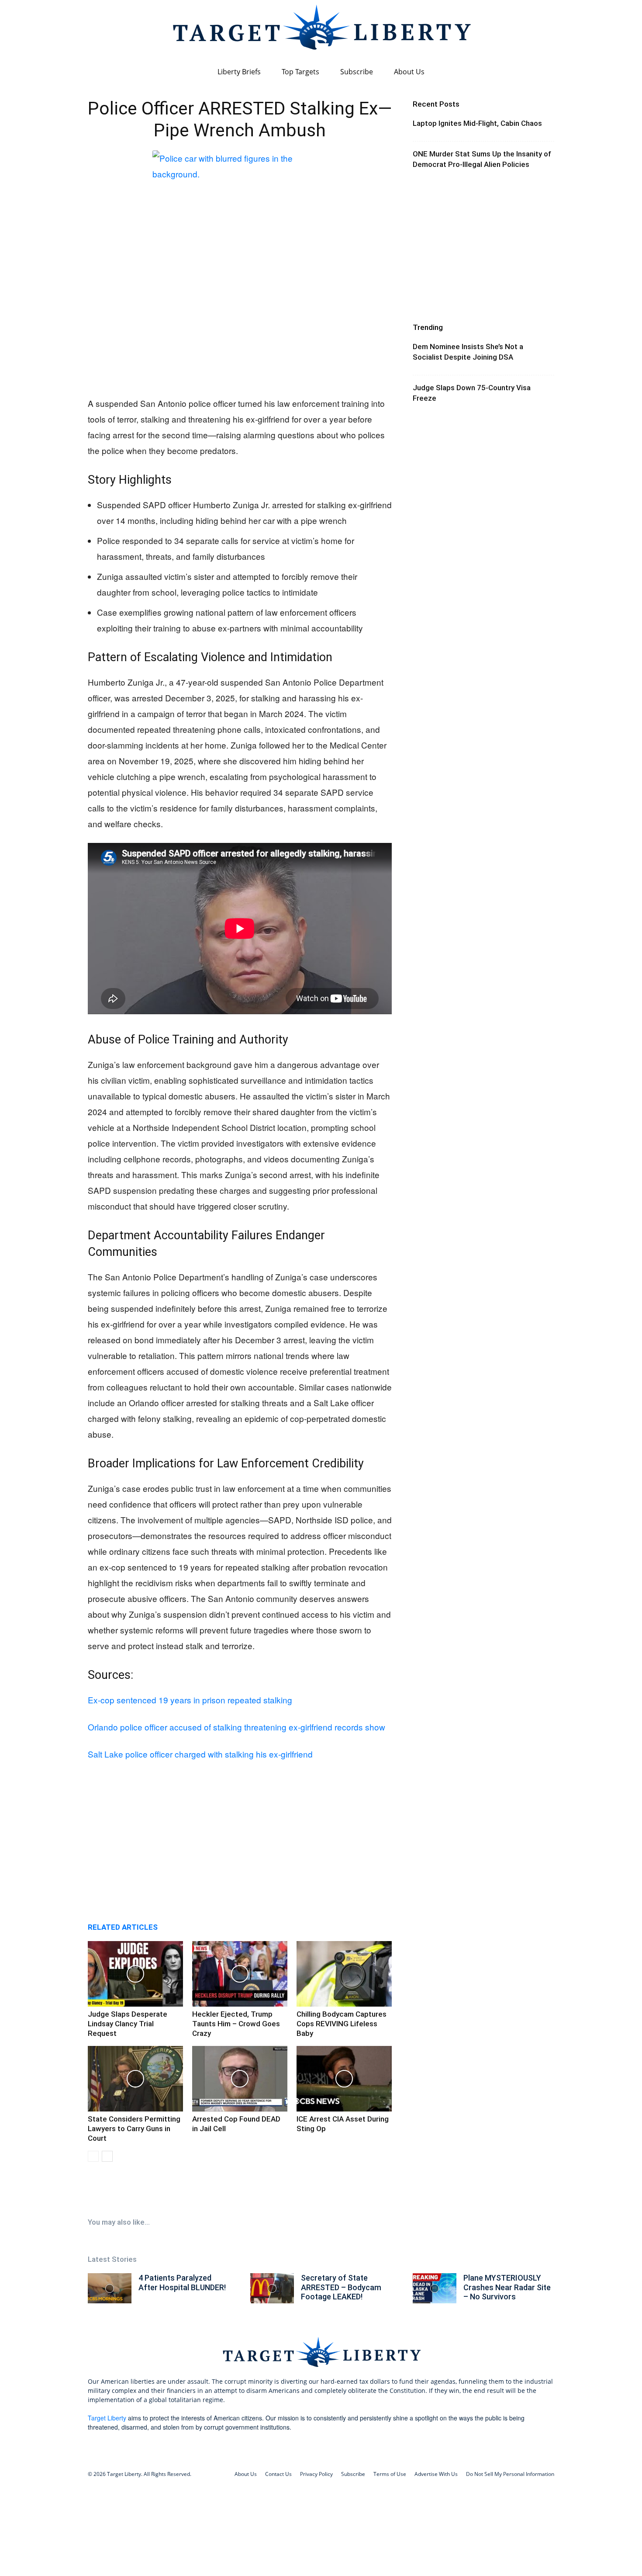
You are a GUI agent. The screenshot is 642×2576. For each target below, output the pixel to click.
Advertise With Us (436, 2474)
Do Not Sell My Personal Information (510, 2474)
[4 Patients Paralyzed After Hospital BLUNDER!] (110, 2288)
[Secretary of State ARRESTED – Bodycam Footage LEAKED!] (272, 2288)
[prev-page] (93, 2156)
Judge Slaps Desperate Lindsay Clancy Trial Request (128, 2024)
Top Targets (300, 72)
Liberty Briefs (239, 72)
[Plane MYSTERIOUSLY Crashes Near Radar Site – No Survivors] (435, 2288)
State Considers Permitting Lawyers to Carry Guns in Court (134, 2129)
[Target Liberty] (321, 31)
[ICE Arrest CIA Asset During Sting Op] (344, 2079)
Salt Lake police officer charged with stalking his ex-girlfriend (200, 1754)
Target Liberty (107, 2418)
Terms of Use (390, 2474)
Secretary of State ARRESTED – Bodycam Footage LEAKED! (341, 2287)
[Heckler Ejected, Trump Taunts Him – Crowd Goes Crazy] (240, 1974)
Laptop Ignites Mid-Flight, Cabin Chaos (477, 123)
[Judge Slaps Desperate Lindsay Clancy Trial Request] (135, 1974)
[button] (544, 72)
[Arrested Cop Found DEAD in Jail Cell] (240, 2079)
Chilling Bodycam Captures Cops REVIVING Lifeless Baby (342, 2024)
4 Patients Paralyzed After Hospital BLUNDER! (182, 2283)
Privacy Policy (316, 2474)
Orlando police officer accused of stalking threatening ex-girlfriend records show (236, 1727)
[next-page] (107, 2156)
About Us (409, 72)
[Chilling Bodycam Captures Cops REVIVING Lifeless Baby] (344, 1974)
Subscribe (357, 72)
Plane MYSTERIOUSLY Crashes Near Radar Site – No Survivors (507, 2287)
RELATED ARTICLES (123, 1927)
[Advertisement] (240, 321)
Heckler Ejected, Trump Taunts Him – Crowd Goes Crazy (236, 2024)
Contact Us (278, 2474)
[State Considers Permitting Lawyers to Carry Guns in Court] (135, 2079)
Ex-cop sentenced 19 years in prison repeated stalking (190, 1700)
